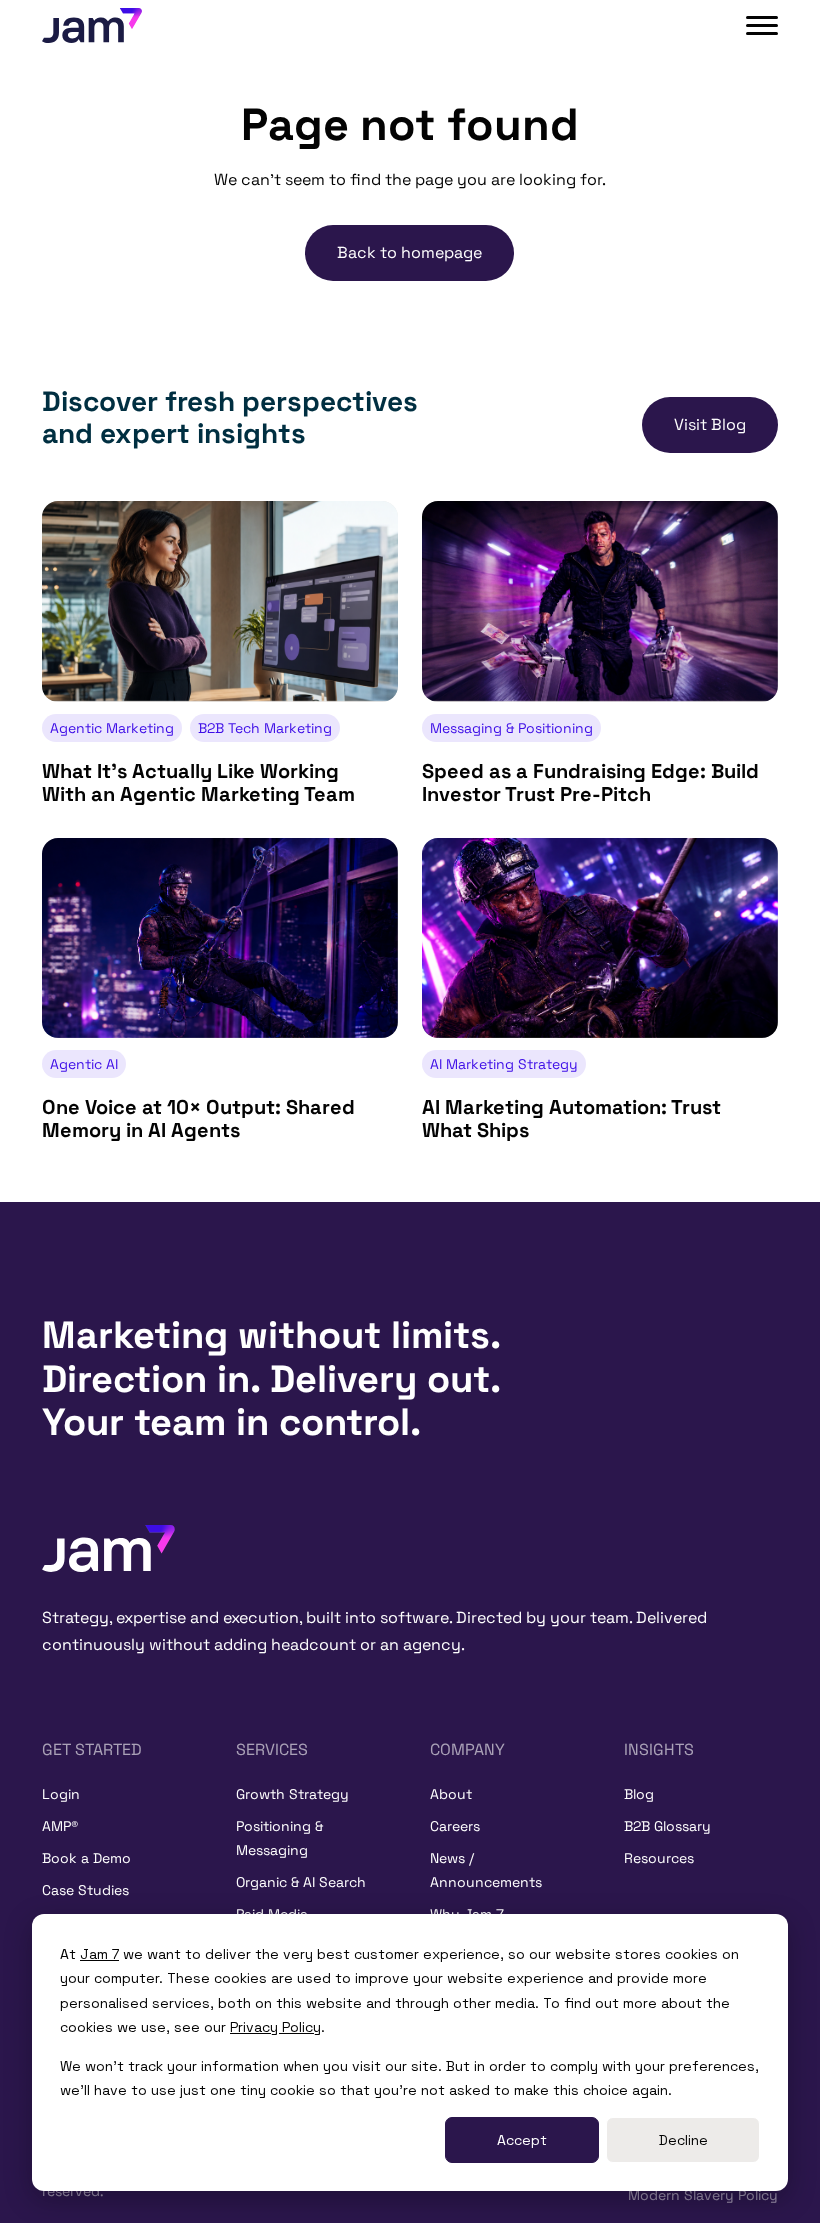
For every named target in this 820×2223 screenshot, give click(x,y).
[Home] (108, 1546)
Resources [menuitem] (659, 1858)
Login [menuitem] (61, 1794)
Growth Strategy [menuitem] (292, 1794)
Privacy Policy (275, 2027)
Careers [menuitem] (455, 1826)
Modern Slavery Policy (703, 2195)
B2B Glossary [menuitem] (667, 1826)
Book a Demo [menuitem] (86, 1858)
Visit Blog (710, 424)
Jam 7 (99, 1954)
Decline (683, 2140)
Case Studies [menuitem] (85, 1890)
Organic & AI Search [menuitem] (301, 1882)
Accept (522, 2140)
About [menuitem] (451, 1794)
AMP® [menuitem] (60, 1826)
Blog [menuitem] (639, 1794)
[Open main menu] (762, 26)
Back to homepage (409, 252)
